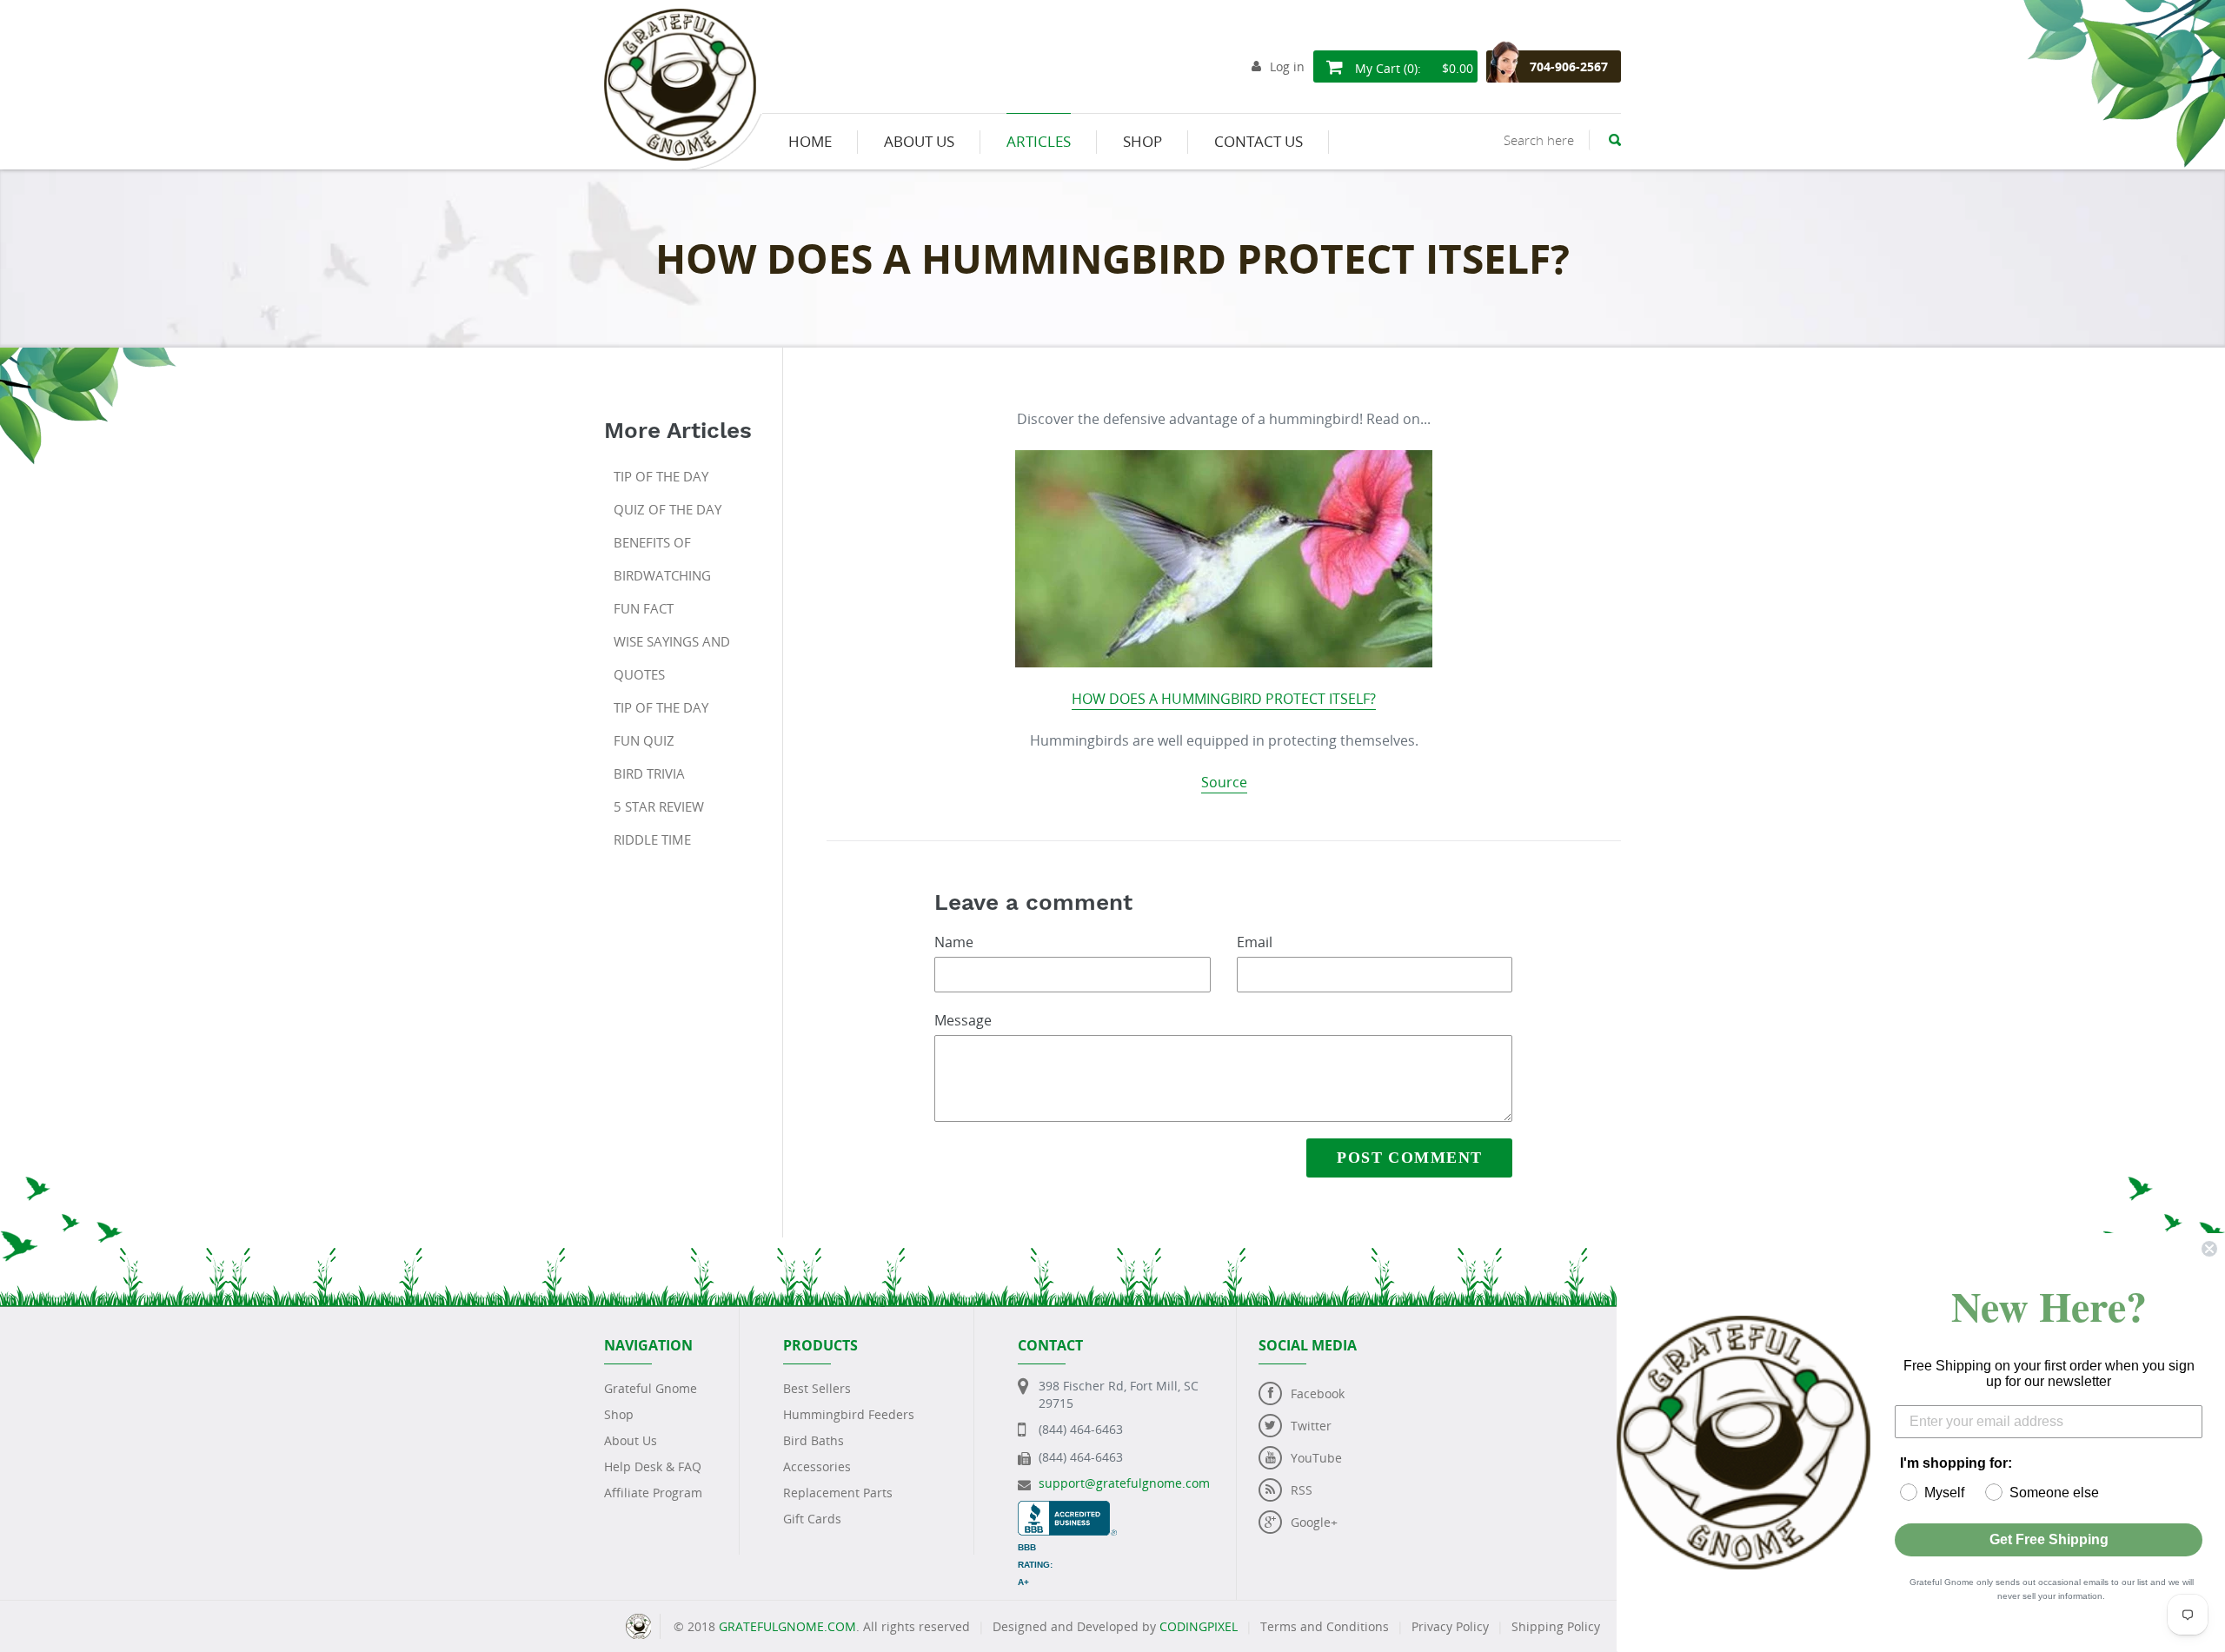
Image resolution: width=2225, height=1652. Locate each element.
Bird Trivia (649, 773)
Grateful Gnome (651, 1388)
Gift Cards (812, 1519)
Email (1255, 942)
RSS (1302, 1490)
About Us (631, 1440)
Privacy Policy (1450, 1626)
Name (954, 942)
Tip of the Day (661, 476)
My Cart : (1412, 68)
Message (963, 1020)
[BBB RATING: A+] (1067, 1509)
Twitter (1311, 1426)
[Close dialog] (2209, 1249)
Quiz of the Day (667, 509)
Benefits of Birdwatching (662, 559)
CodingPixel (1199, 1626)
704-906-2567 (1569, 66)
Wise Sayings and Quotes (672, 658)
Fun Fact (644, 608)
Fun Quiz (644, 740)
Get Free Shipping (2049, 1539)
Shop (619, 1414)
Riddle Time (652, 839)
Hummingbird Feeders (849, 1414)
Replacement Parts (838, 1493)
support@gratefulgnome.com (1124, 1483)
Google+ (1314, 1522)
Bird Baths (814, 1440)
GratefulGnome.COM (787, 1626)
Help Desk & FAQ (653, 1466)
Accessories (817, 1466)
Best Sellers (817, 1388)
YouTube (1316, 1458)
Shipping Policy (1556, 1626)
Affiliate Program (653, 1493)
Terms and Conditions (1325, 1626)
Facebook (1318, 1393)
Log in (1287, 66)
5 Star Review (659, 806)
